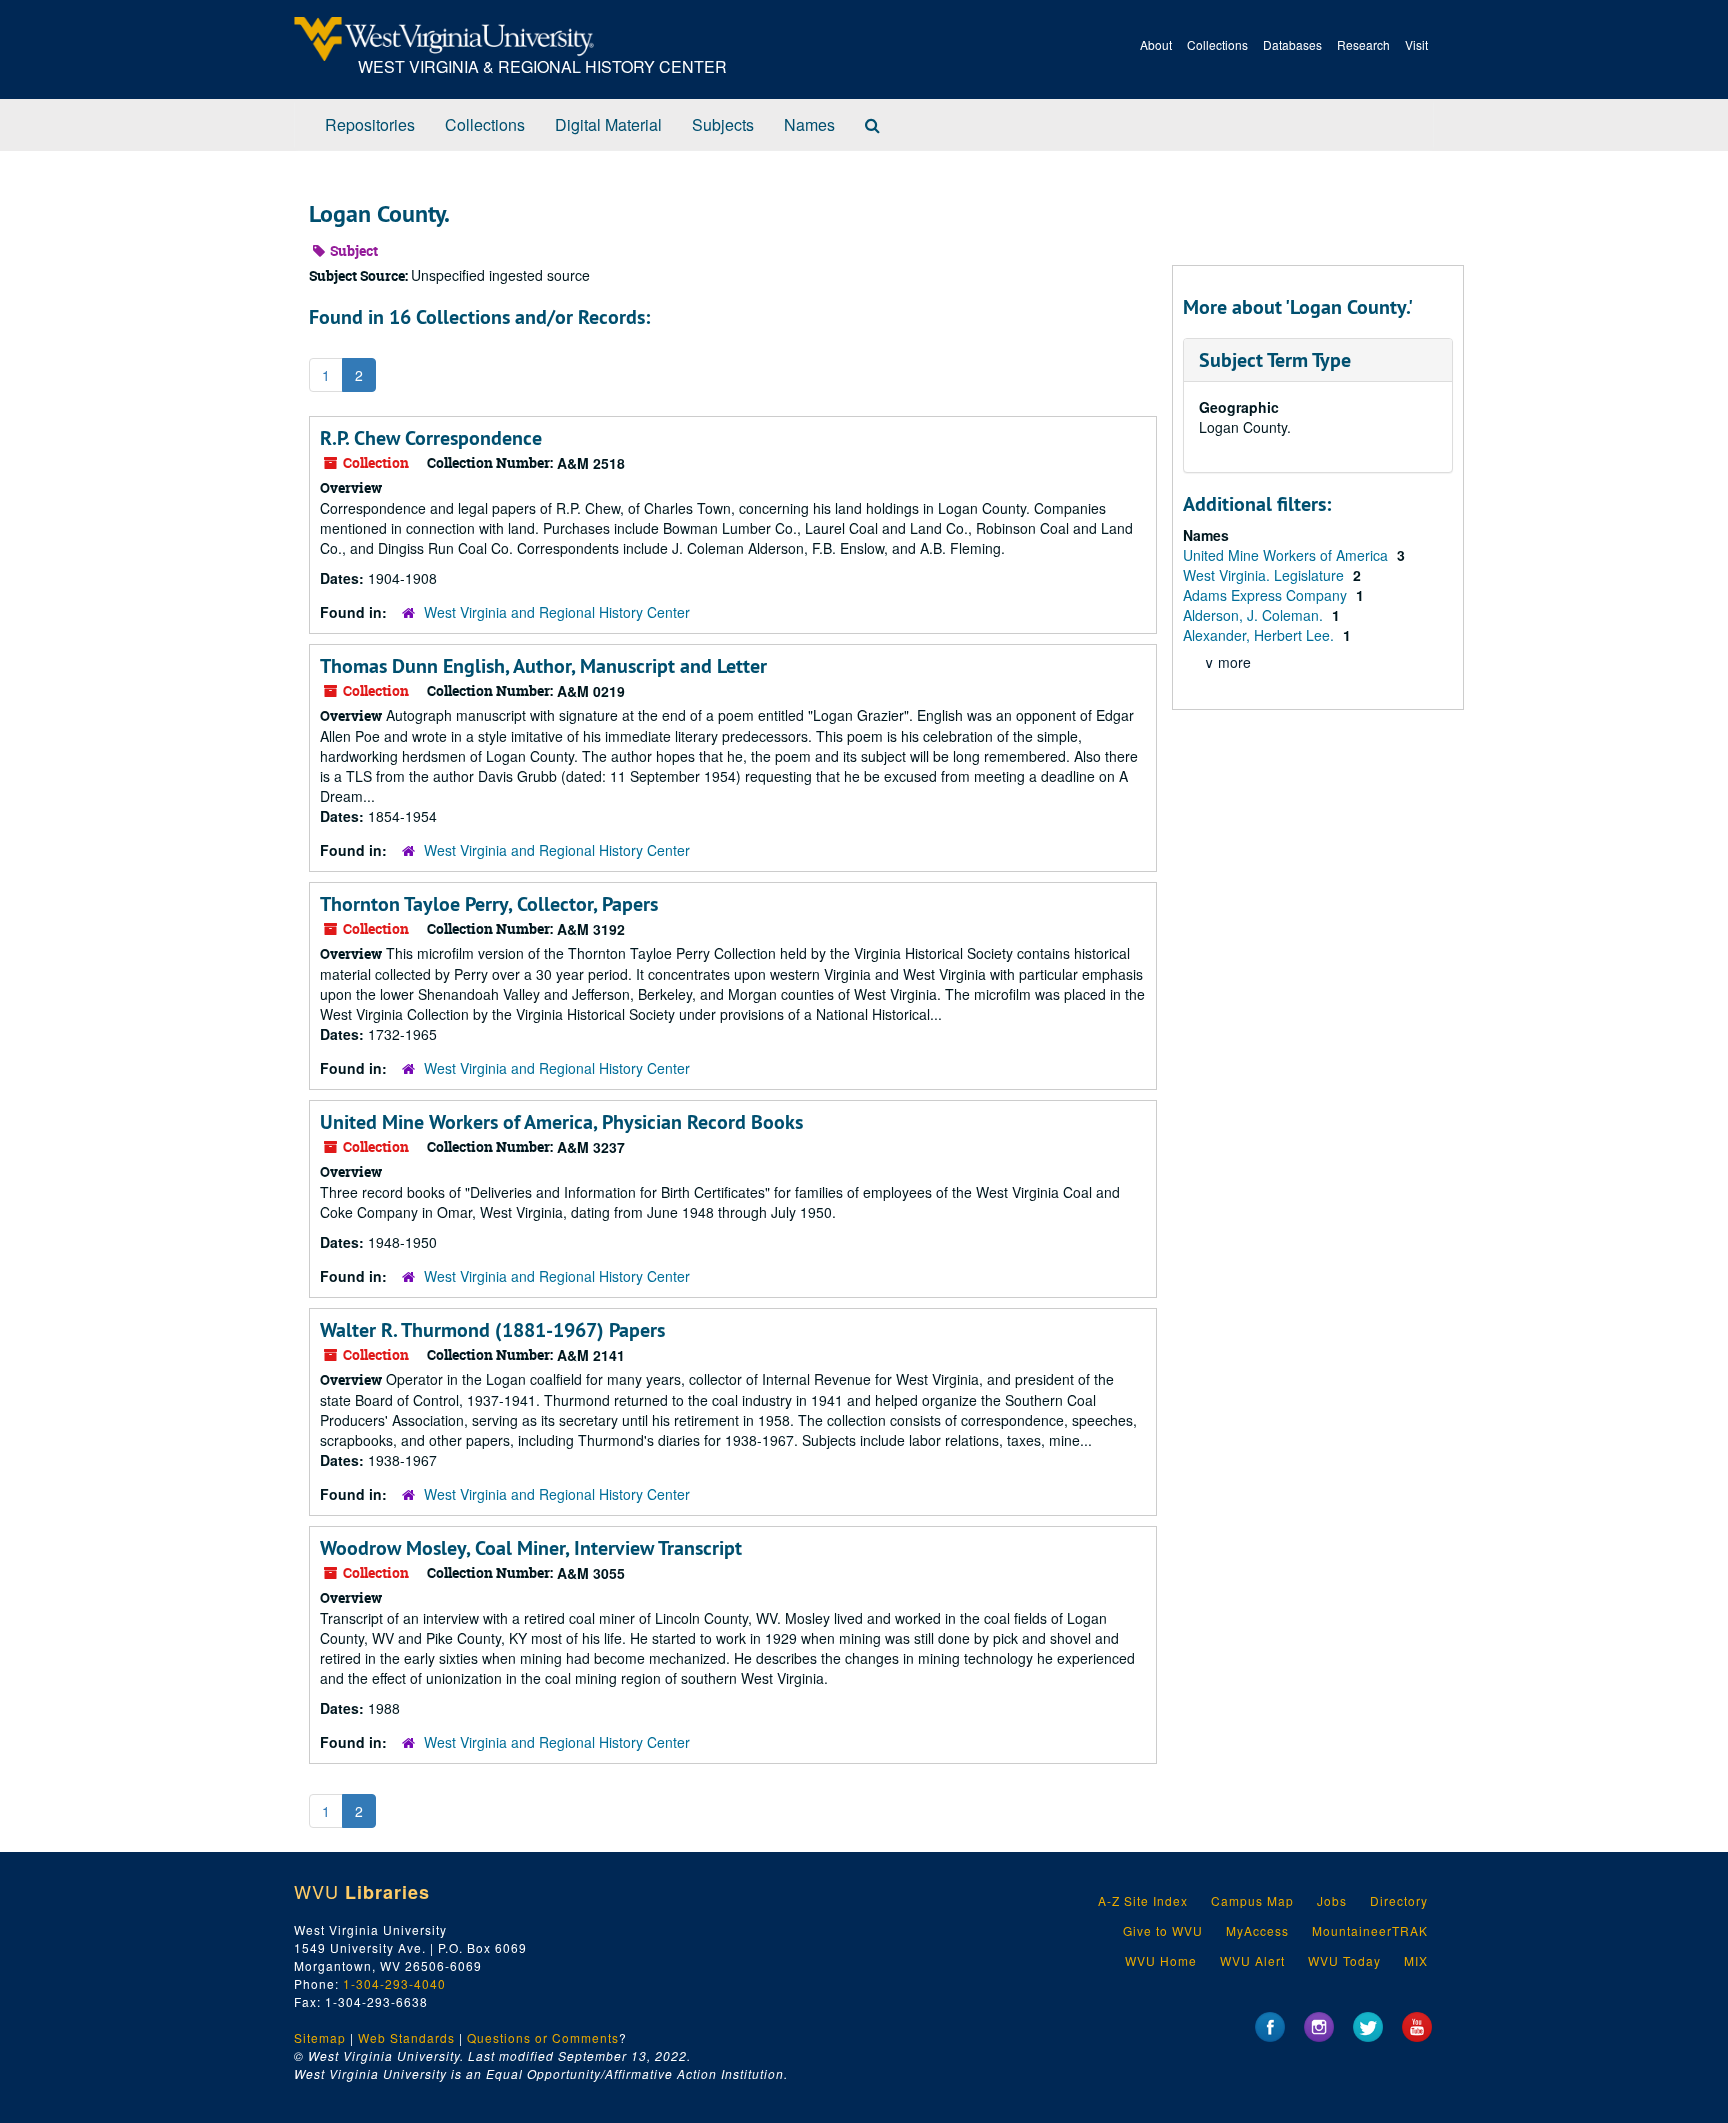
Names (809, 124)
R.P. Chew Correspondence (431, 438)
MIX (1416, 1960)
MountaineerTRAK (1370, 1930)
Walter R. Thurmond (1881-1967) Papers (492, 1330)
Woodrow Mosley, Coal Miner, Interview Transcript (531, 1548)
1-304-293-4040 (394, 1983)
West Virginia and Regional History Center (557, 612)
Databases (1292, 44)
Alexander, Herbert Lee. (1260, 635)
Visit (1416, 44)
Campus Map (1252, 1900)
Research (1363, 44)
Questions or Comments (543, 2037)
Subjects (723, 124)
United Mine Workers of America (1287, 555)
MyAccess (1257, 1930)
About (1156, 44)
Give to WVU (1163, 1930)
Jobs (1332, 1900)
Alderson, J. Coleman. (1255, 615)
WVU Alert (1252, 1960)
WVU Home (1161, 1960)
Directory (1399, 1900)
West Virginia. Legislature (1265, 575)
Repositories (370, 124)
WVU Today (1344, 1960)
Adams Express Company (1267, 595)
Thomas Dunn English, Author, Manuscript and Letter (543, 666)
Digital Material (608, 124)
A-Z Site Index (1143, 1900)
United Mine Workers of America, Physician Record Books (561, 1122)
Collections (1217, 44)
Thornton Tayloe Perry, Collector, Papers (489, 904)
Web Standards (406, 2037)
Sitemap (320, 2037)
